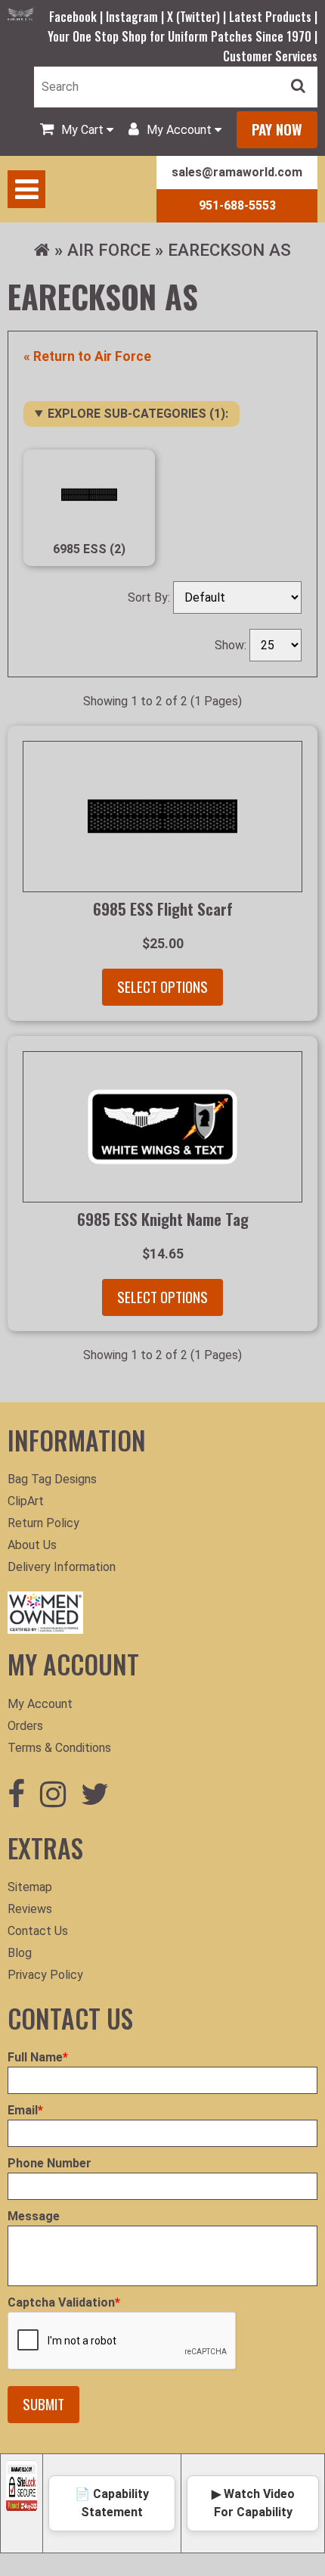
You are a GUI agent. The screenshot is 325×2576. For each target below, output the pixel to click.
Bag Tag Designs (52, 1479)
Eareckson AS (229, 250)
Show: (232, 645)
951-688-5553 (237, 205)
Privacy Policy (45, 1975)
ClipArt (26, 1501)
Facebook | (77, 17)
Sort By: (150, 597)
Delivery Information (62, 1567)
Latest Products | (273, 17)
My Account (40, 1704)
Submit (43, 2404)
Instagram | (136, 17)
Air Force (109, 250)
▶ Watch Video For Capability (253, 2503)
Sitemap (30, 1887)
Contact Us (38, 1931)
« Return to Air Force (87, 356)
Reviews (30, 1909)
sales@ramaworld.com (237, 172)
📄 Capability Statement (112, 2503)
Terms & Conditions (59, 1748)
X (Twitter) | (198, 17)
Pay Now (277, 129)
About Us (32, 1545)
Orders (25, 1726)
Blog (20, 1953)
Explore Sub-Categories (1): (138, 414)
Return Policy (43, 1523)
